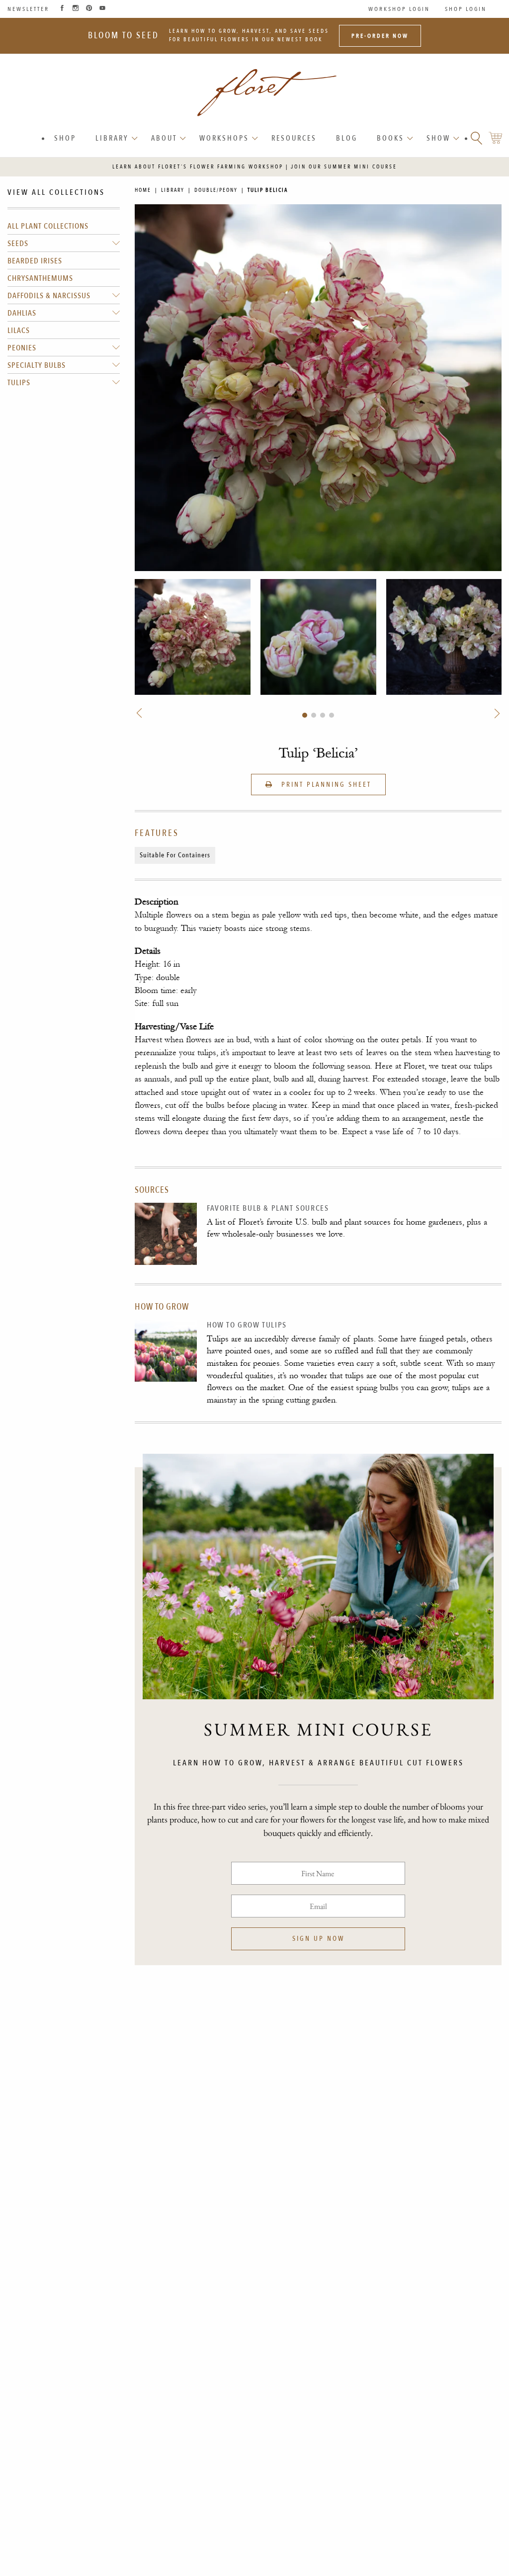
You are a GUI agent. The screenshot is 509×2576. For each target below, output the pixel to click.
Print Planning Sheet (325, 785)
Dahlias (22, 313)
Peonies (22, 348)
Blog (347, 138)
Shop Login (466, 9)
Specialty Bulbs (37, 365)
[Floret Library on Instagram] (76, 9)
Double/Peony (216, 190)
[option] (193, 637)
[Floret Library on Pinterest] (89, 9)
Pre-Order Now (380, 36)
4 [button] (332, 715)
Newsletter (28, 9)
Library (112, 138)
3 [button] (323, 715)
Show (438, 138)
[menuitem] (66, 138)
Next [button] (496, 713)
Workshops (224, 138)
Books (390, 138)
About (164, 138)
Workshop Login (399, 9)
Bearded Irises (35, 261)
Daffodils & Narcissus (49, 296)
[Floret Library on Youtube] (102, 9)
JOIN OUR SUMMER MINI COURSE (344, 167)
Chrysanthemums (40, 278)
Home (143, 190)
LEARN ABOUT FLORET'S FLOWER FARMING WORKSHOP (198, 167)
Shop (65, 138)
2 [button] (314, 715)
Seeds (18, 244)
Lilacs (19, 331)
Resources (294, 138)
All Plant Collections (48, 226)
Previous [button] (141, 713)
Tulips (19, 383)
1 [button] (305, 715)
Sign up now (318, 1939)
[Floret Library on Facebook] (62, 9)
